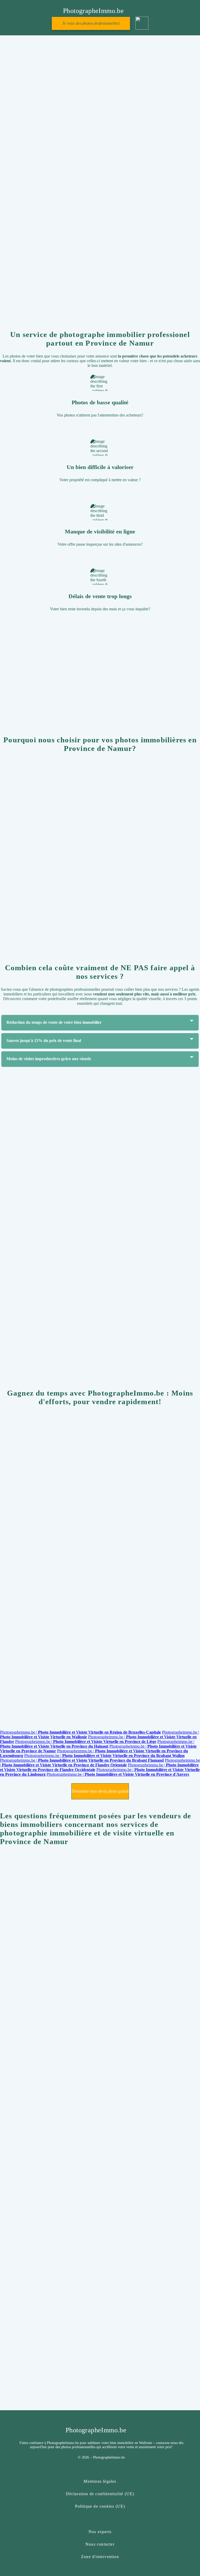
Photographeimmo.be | (80, 1732)
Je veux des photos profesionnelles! (91, 23)
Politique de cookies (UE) (100, 2506)
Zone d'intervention (100, 2557)
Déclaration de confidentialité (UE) (100, 2494)
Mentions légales (100, 2481)
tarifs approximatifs (16, 683)
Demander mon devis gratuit (100, 284)
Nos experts (100, 2532)
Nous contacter (100, 2544)
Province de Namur (118, 1559)
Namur (94, 1712)
